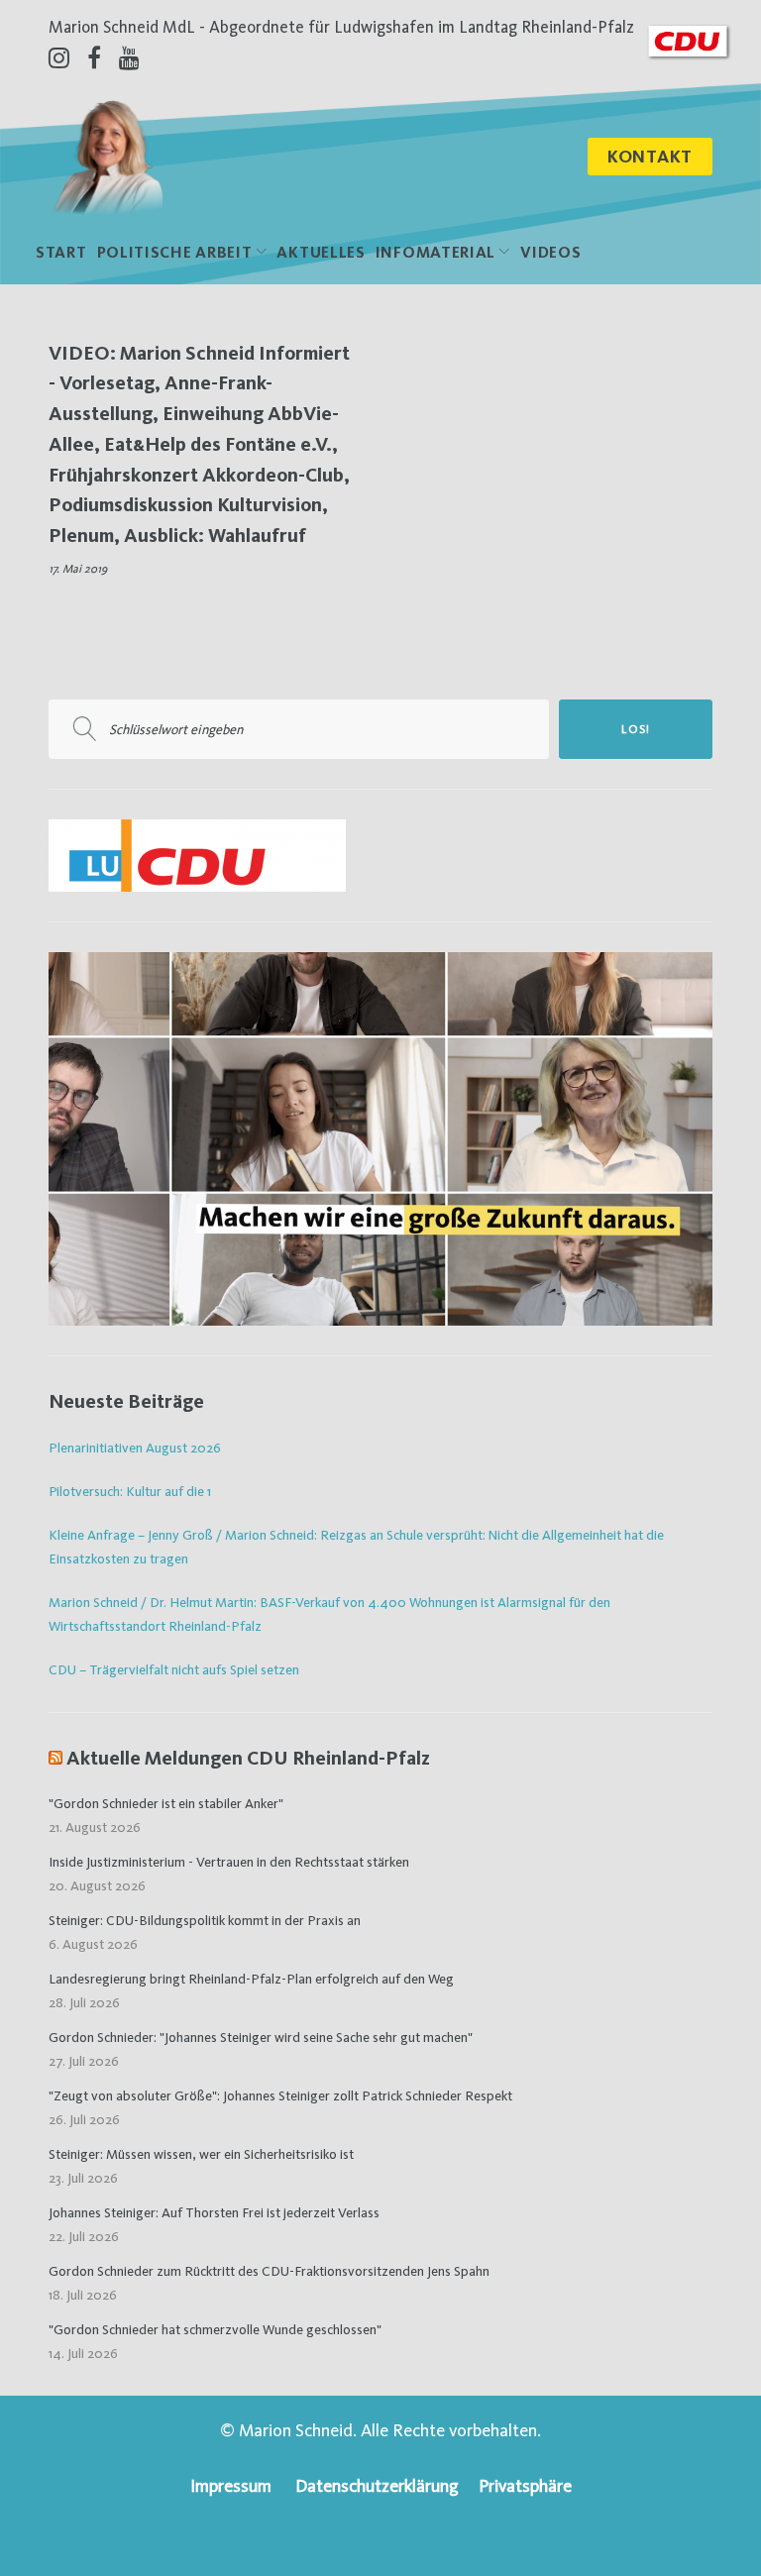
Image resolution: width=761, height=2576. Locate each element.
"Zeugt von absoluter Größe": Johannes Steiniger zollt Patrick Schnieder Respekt (280, 2095)
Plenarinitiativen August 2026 (135, 1448)
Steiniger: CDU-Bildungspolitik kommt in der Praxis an (205, 1920)
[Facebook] (94, 57)
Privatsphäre (525, 2485)
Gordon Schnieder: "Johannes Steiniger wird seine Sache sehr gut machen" (261, 2037)
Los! (636, 729)
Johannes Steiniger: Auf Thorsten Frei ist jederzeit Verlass (214, 2212)
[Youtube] (129, 57)
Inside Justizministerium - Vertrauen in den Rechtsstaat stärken (229, 1862)
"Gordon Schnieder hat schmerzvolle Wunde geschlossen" (215, 2329)
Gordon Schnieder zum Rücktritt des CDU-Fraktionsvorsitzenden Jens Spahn (269, 2271)
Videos (550, 252)
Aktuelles (321, 252)
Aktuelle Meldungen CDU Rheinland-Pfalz (248, 1758)
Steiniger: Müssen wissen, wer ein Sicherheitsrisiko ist (201, 2154)
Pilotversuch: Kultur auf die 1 (130, 1491)
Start (61, 252)
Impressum (231, 2485)
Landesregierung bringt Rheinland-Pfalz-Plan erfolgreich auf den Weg (251, 1979)
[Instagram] (59, 57)
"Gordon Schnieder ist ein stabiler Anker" (166, 1803)
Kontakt (650, 156)
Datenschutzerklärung (377, 2485)
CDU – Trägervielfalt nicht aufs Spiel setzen (174, 1669)
